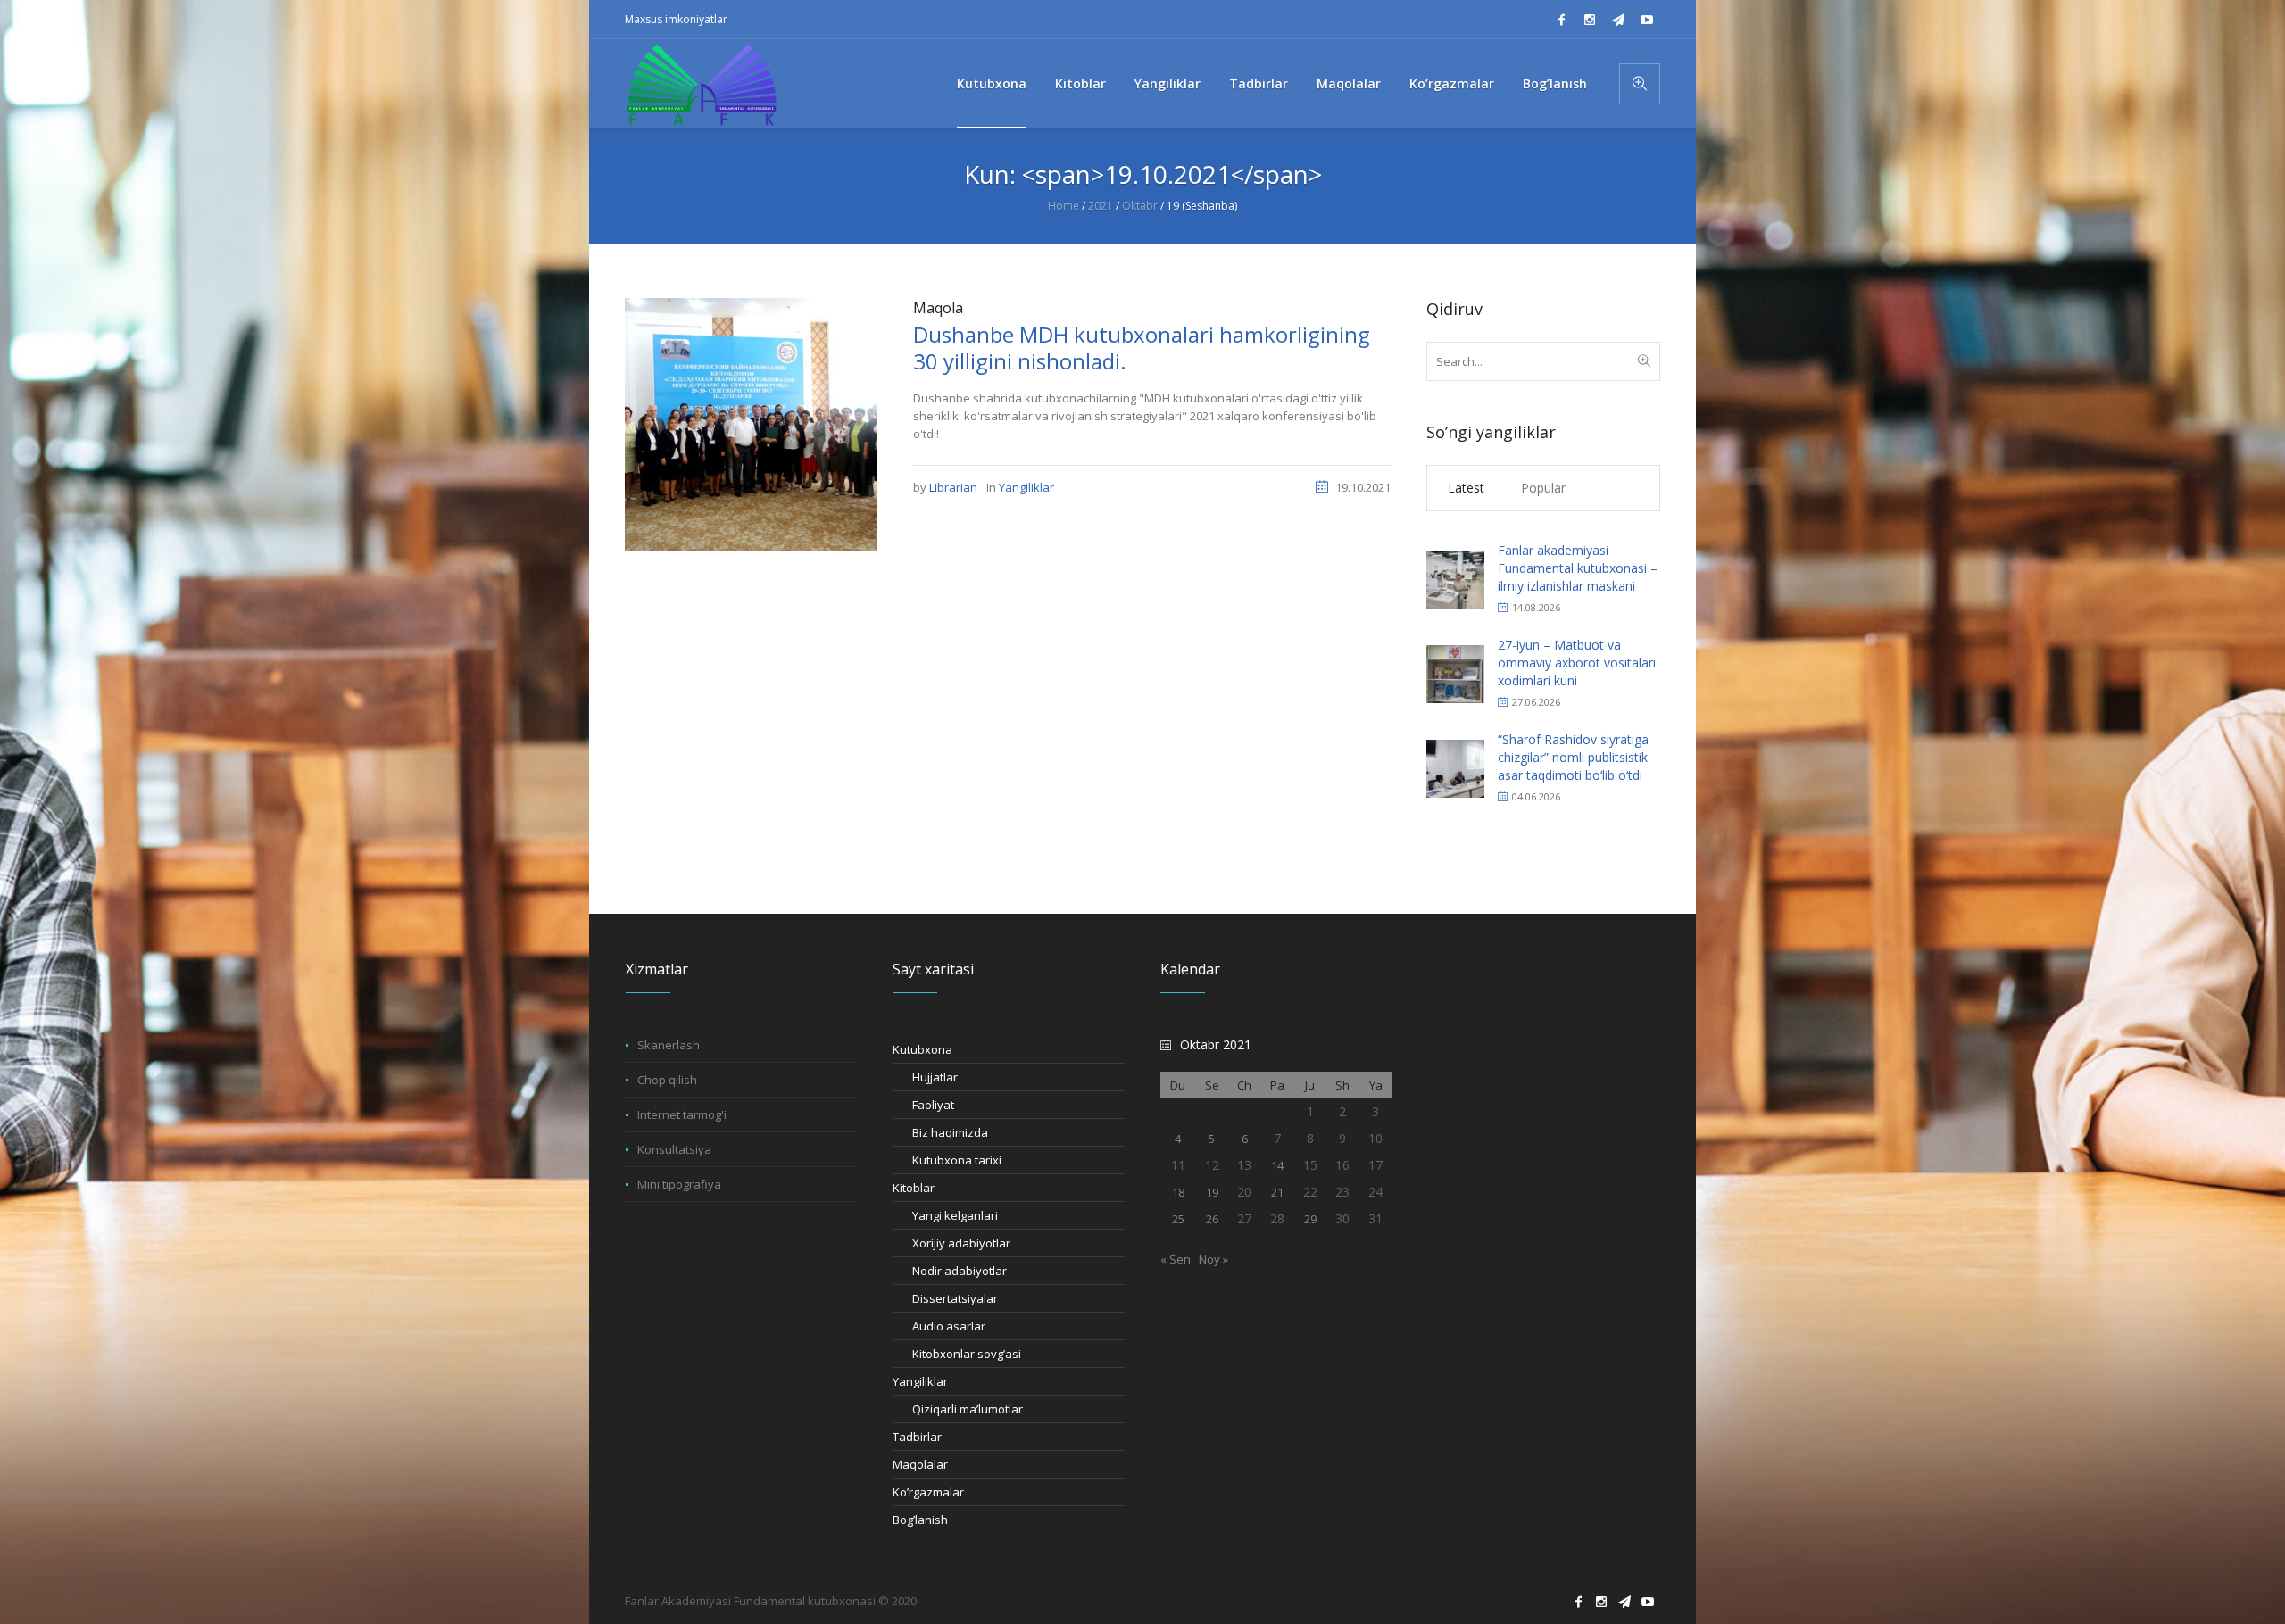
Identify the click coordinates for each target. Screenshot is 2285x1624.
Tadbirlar (917, 1437)
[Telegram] (1618, 20)
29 (1310, 1219)
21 (1277, 1192)
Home (1064, 206)
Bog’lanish (920, 1520)
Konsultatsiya (674, 1149)
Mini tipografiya (679, 1184)
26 (1212, 1219)
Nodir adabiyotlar (960, 1271)
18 (1178, 1192)
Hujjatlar (935, 1077)
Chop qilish (667, 1080)
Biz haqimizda (950, 1132)
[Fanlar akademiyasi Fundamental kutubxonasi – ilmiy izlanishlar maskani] (1455, 578)
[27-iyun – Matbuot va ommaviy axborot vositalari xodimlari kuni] (1455, 672)
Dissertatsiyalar (955, 1298)
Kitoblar (914, 1188)
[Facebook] (1561, 20)
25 (1178, 1219)
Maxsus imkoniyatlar (676, 19)
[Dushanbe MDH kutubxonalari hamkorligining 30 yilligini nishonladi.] (751, 423)
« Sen (1176, 1259)
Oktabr (1140, 206)
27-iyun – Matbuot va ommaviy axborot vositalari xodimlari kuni (1577, 663)
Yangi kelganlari (955, 1215)
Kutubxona (922, 1049)
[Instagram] (1590, 20)
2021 (1101, 206)
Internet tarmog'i (682, 1114)
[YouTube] (1647, 20)
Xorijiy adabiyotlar (961, 1243)
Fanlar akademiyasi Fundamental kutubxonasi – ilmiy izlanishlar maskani (1578, 568)
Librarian (953, 487)
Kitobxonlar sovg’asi (967, 1354)
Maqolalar (920, 1464)
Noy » (1213, 1259)
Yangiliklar (1026, 487)
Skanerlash (669, 1045)
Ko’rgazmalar (928, 1492)
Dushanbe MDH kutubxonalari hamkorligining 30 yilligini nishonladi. (1142, 348)
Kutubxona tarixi (957, 1160)
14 (1277, 1165)
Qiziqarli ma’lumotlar (968, 1409)
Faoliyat (933, 1105)
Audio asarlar (949, 1326)
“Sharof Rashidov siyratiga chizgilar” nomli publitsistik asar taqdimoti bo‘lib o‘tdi (1573, 757)
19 (1212, 1192)
